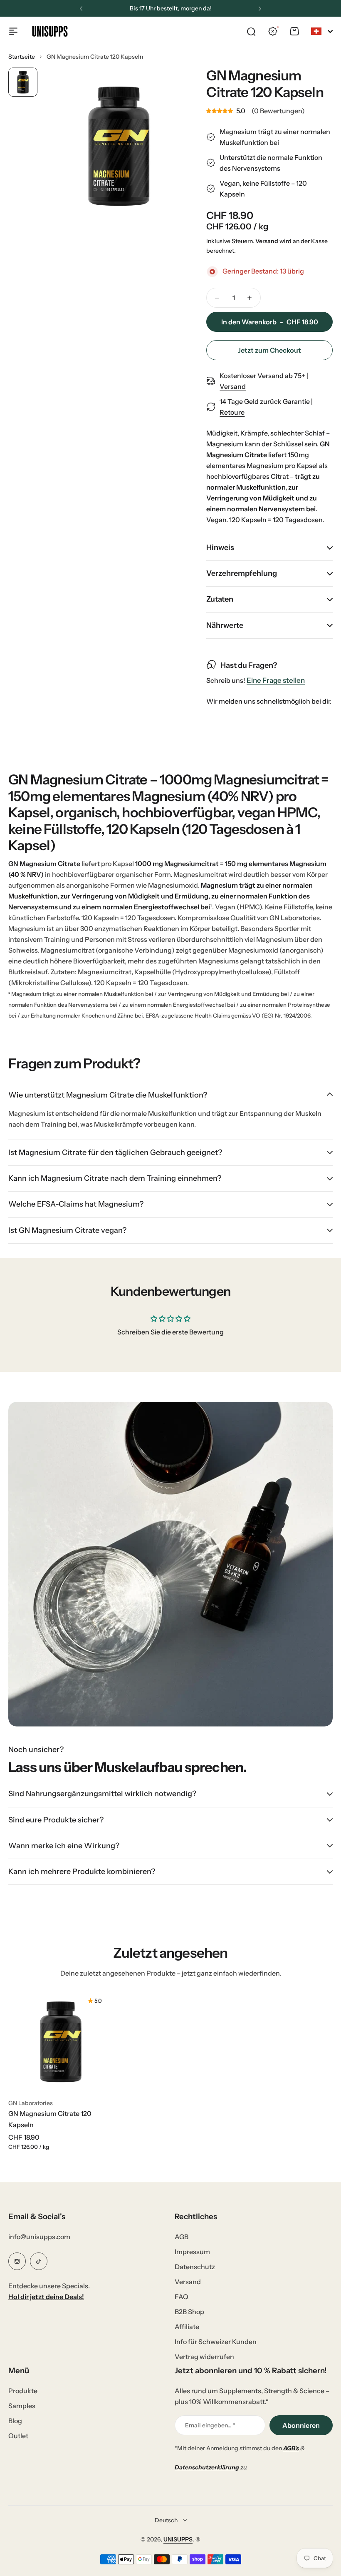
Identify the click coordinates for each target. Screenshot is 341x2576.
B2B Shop (189, 2312)
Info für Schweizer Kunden (216, 2342)
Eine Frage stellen (276, 681)
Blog (15, 2421)
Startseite (22, 57)
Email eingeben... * (210, 2425)
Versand (267, 241)
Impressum (192, 2252)
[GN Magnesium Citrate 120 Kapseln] (61, 2041)
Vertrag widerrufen (204, 2357)
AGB (182, 2237)
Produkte (23, 2391)
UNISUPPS (178, 2539)
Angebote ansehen (196, 8)
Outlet (18, 2436)
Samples (22, 2406)
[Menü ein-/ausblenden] (13, 31)
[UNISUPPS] (50, 31)
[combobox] (322, 31)
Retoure (232, 412)
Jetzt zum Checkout (269, 350)
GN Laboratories (31, 2103)
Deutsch (166, 2520)
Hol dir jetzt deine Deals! (46, 2297)
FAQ (182, 2297)
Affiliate (187, 2327)
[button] (81, 9)
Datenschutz (195, 2267)
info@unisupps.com (39, 2237)
